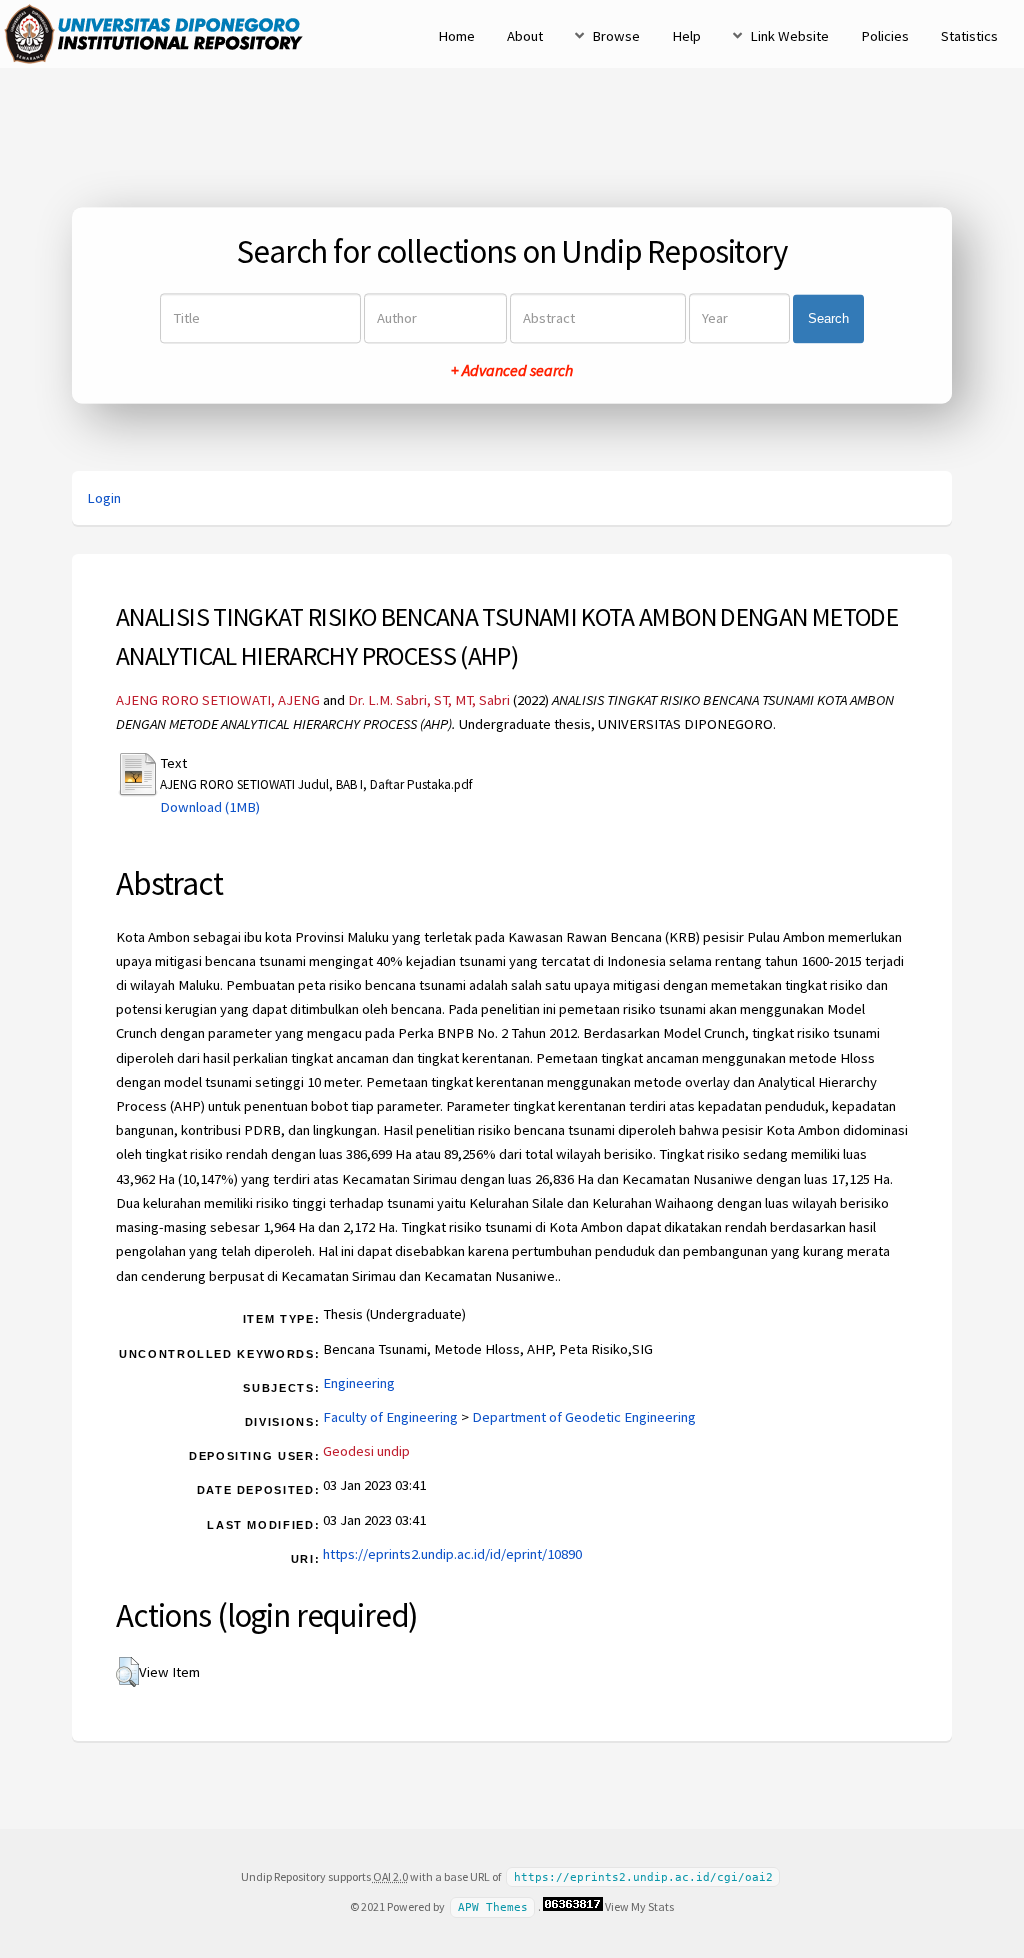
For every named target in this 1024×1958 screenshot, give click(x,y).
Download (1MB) (210, 807)
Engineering (359, 1383)
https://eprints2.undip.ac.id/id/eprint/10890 (452, 1554)
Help (686, 36)
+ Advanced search (512, 371)
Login (104, 498)
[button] (127, 1672)
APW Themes (493, 1907)
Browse (616, 36)
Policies (885, 36)
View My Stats (639, 1906)
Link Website (789, 36)
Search (828, 318)
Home (456, 36)
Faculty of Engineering (390, 1417)
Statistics (969, 36)
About (525, 36)
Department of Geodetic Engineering (584, 1417)
